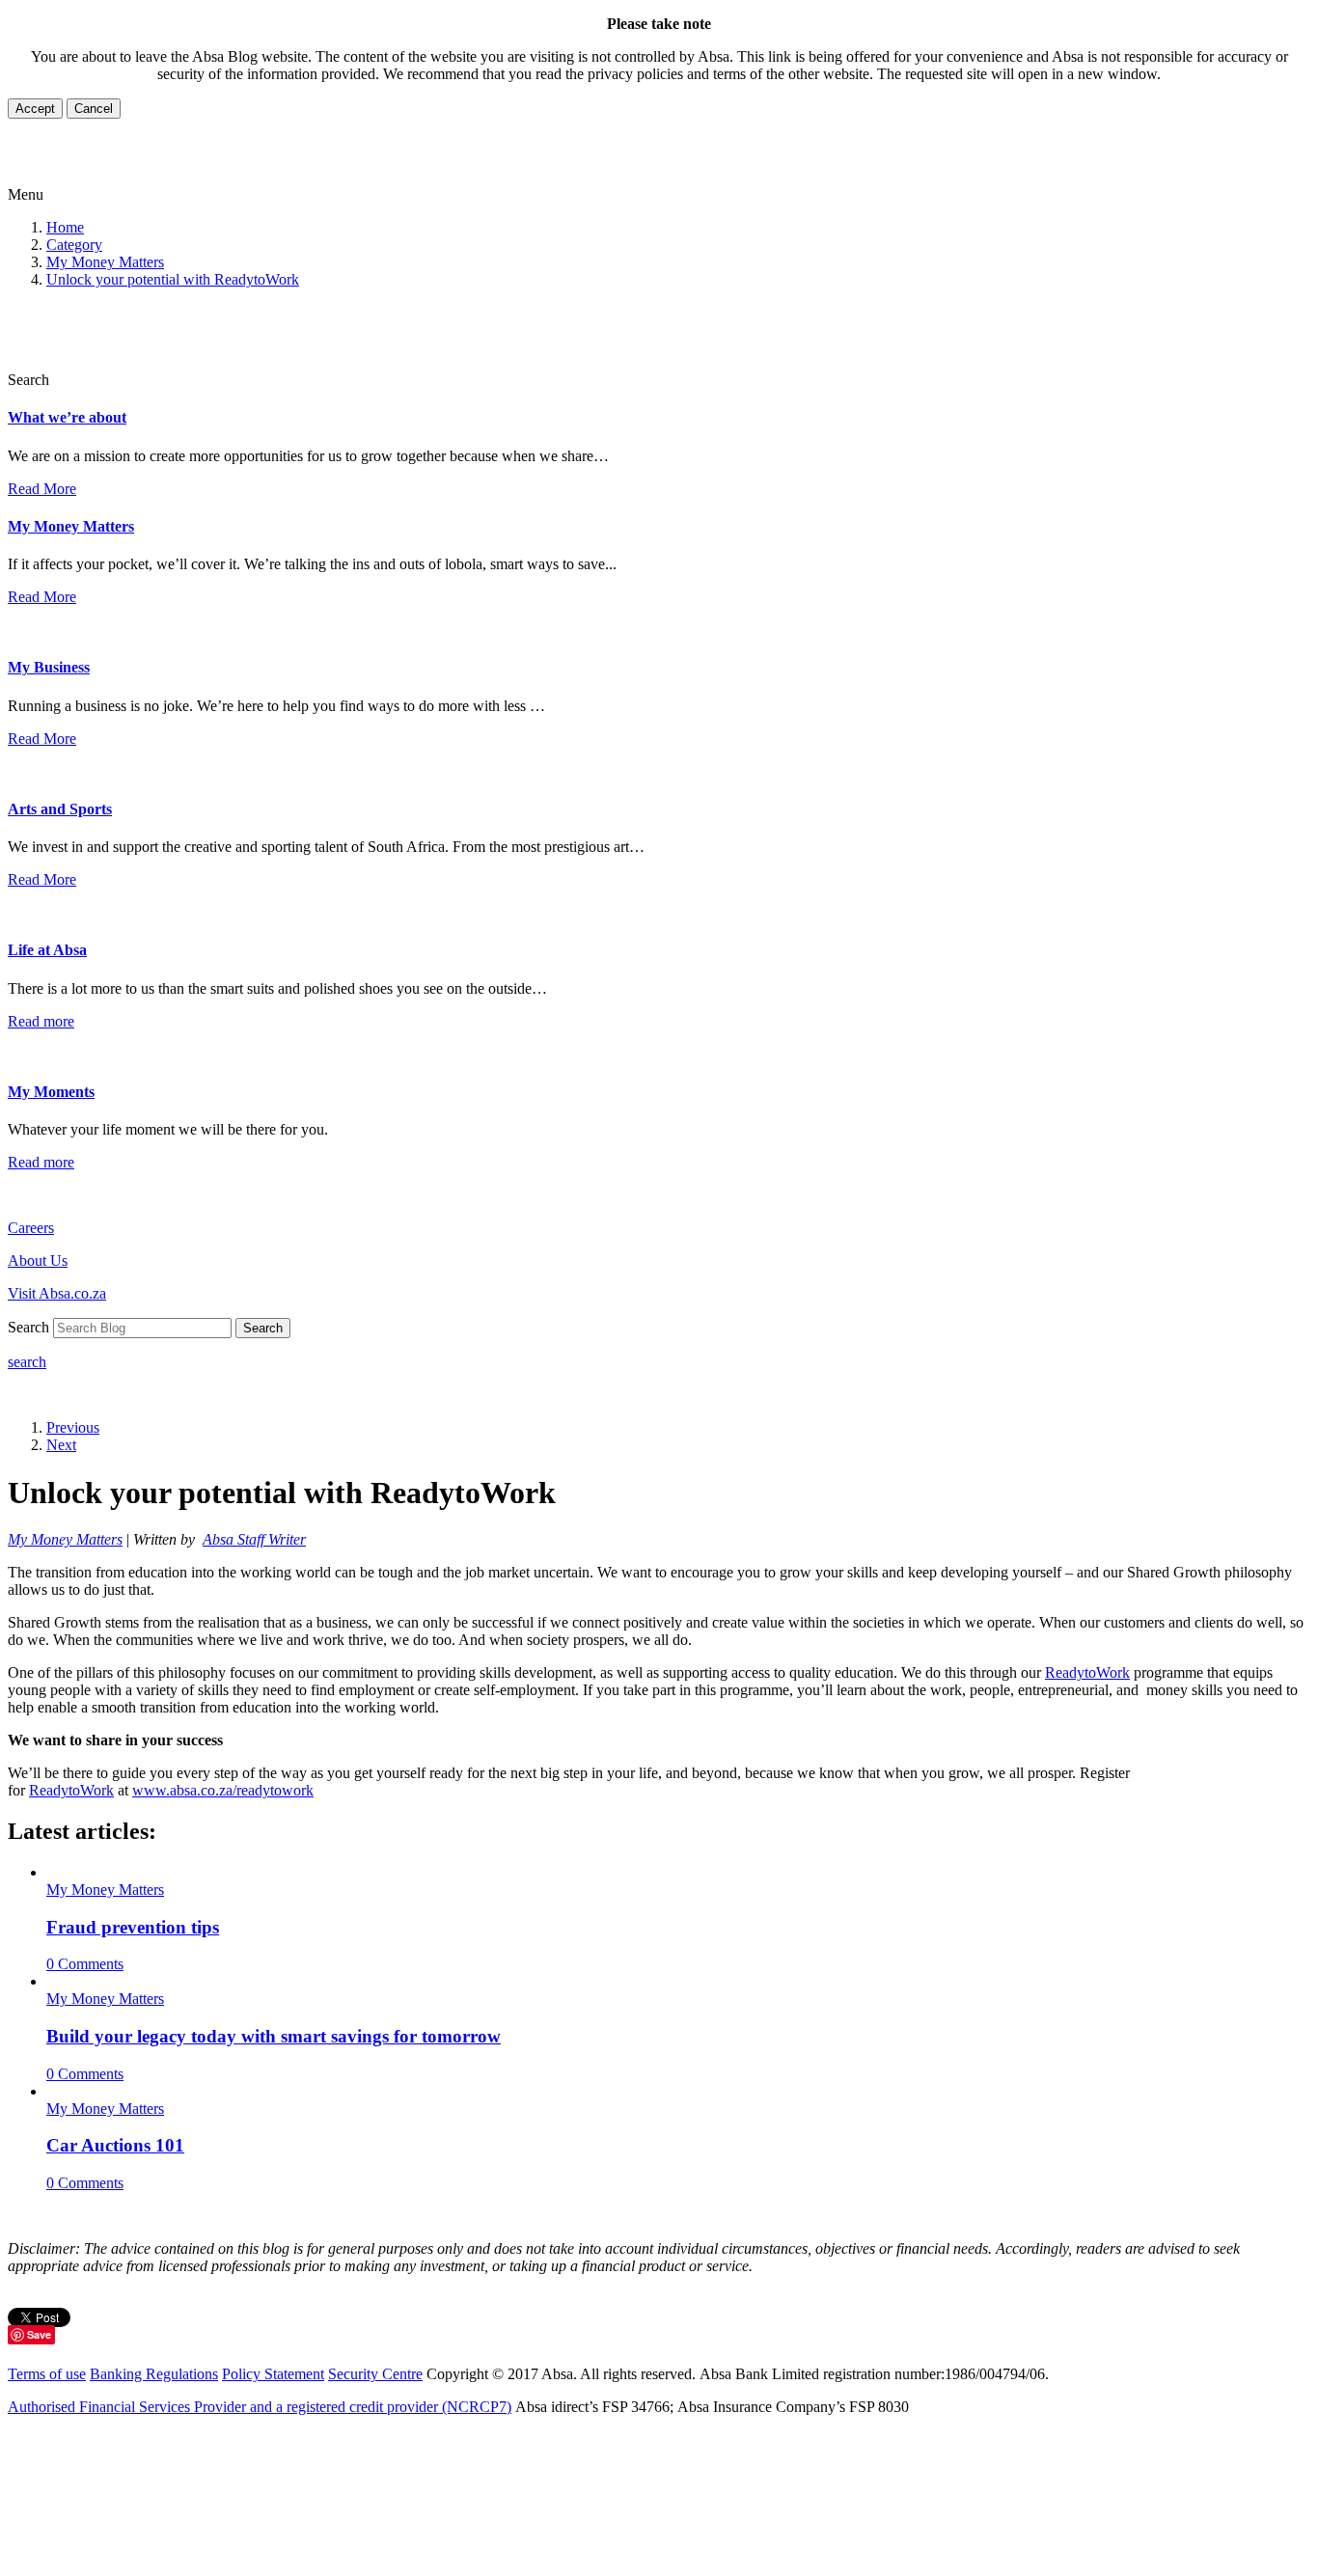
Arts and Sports (60, 809)
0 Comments (85, 1964)
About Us (38, 1261)
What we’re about (67, 417)
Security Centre (375, 2374)
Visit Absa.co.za (57, 1293)
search (27, 1362)
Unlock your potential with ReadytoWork (173, 279)
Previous (73, 1427)
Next (61, 1445)
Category (74, 245)
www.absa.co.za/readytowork (223, 1790)
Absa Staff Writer (254, 1539)
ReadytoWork (1087, 1672)
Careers (31, 1228)
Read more (41, 1021)
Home (65, 227)
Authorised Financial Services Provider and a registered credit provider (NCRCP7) (260, 2407)
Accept (35, 109)
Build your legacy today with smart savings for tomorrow (274, 2036)
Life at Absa (47, 950)
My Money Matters (105, 262)
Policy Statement (273, 2374)
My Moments (51, 1092)
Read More (42, 489)
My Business (49, 667)
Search (263, 1328)
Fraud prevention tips (133, 1927)
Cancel (94, 109)
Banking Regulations (154, 2374)
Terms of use (47, 2374)
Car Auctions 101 (115, 2145)
